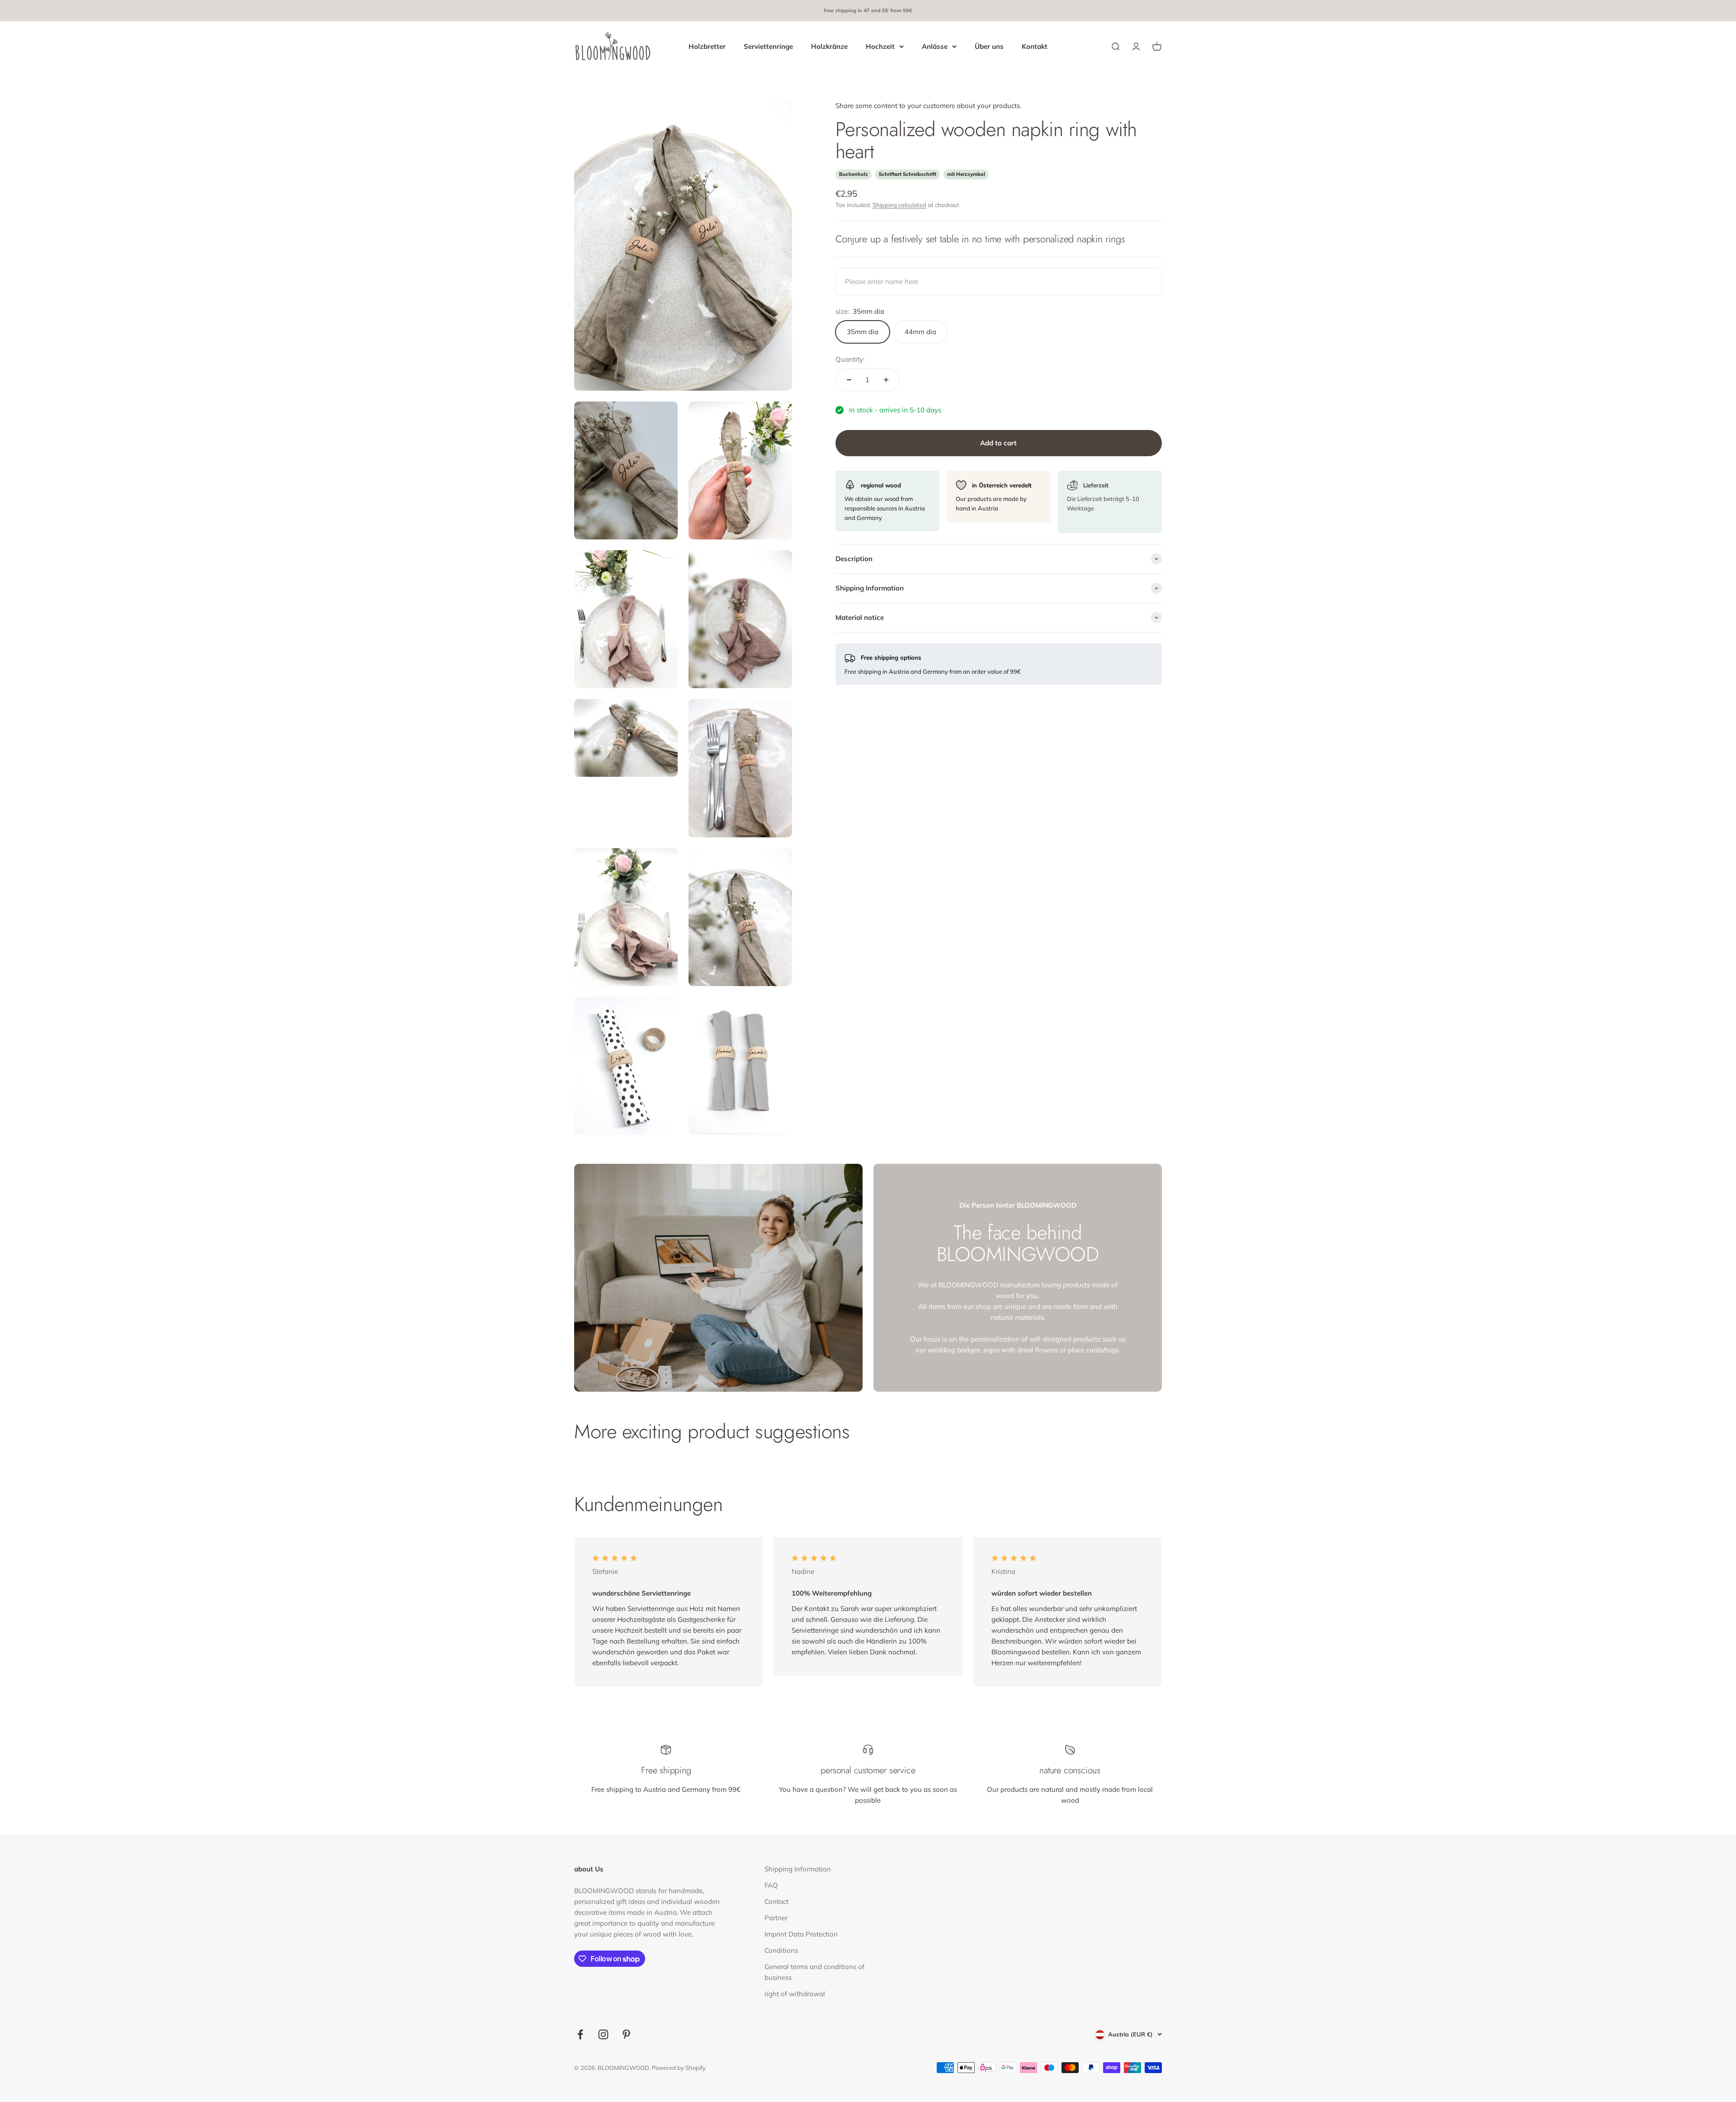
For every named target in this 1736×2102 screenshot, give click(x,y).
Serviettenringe (768, 46)
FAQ (771, 1885)
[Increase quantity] (886, 380)
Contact (776, 1901)
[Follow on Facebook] (580, 2034)
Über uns (989, 46)
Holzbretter (707, 46)
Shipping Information (798, 1869)
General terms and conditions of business (814, 1972)
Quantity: (850, 359)
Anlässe (935, 46)
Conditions (781, 1950)
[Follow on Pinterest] (626, 2034)
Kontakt (1035, 46)
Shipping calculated (899, 205)
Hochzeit (880, 46)
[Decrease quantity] (849, 380)
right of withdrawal (795, 1994)
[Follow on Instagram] (603, 2034)
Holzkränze (829, 46)
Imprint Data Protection (801, 1934)
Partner (776, 1918)
